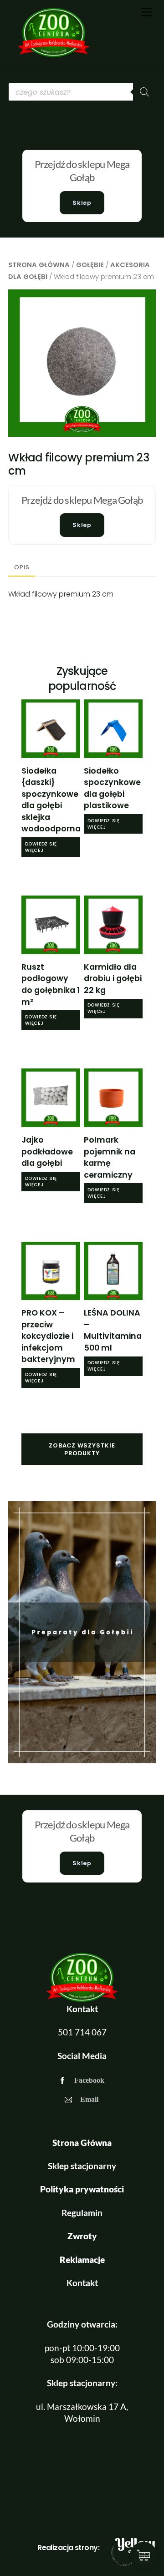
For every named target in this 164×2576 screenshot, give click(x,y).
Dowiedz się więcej (41, 847)
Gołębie (90, 265)
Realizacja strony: (68, 2548)
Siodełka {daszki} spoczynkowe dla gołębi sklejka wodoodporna (51, 800)
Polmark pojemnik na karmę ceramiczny (110, 1157)
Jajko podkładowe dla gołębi (47, 1151)
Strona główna (39, 265)
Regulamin (82, 2213)
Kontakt (82, 2283)
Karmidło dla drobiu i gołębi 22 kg (113, 979)
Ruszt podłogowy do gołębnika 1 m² (51, 984)
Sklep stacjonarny (82, 2166)
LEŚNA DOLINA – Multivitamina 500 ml (113, 1330)
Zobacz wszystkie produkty (82, 1449)
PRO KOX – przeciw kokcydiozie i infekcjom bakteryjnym (48, 1336)
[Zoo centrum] (54, 54)
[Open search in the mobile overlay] (82, 92)
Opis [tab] (22, 567)
